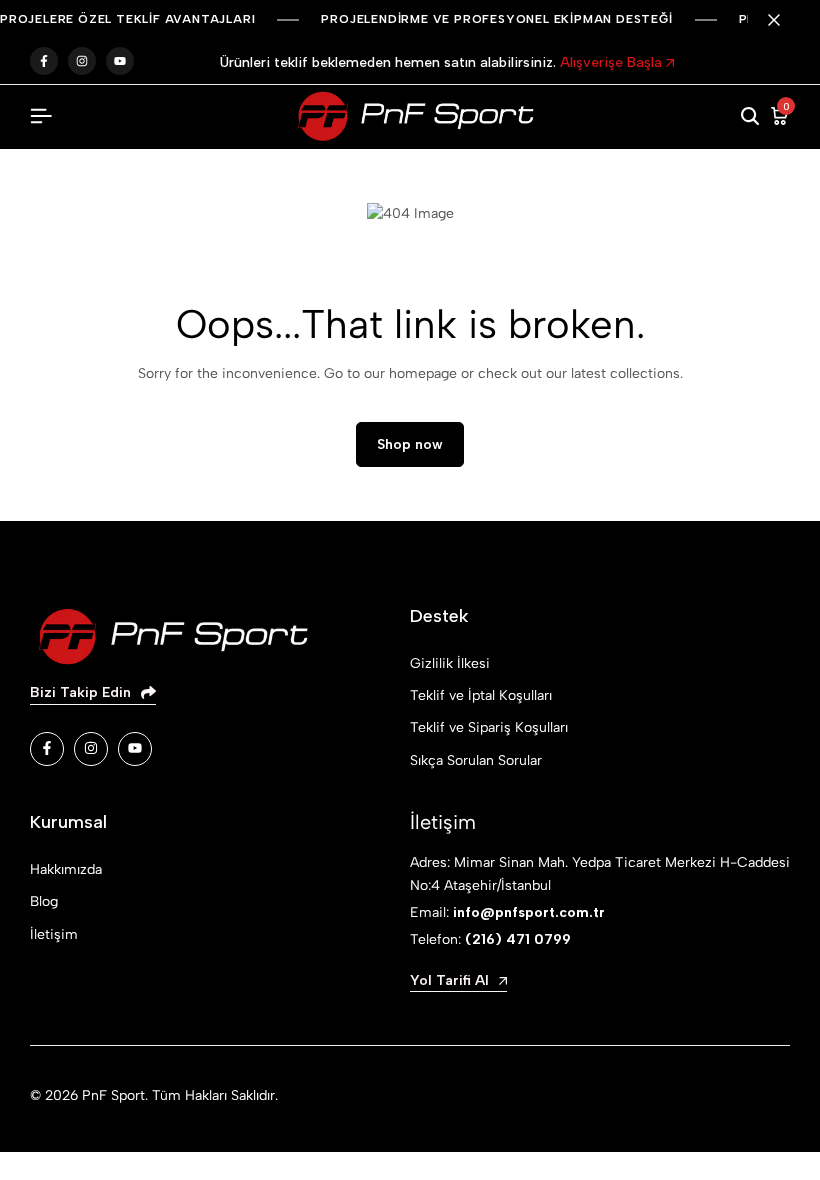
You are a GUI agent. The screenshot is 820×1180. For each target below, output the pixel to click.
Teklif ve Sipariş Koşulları (489, 727)
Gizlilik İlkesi (450, 663)
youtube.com (120, 61)
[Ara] (750, 117)
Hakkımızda (66, 869)
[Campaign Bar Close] (784, 20)
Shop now (410, 444)
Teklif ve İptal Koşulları (481, 695)
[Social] (47, 749)
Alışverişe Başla (613, 62)
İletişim (54, 934)
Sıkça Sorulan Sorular (476, 760)
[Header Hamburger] (41, 116)
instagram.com (82, 61)
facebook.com (44, 61)
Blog (44, 901)
